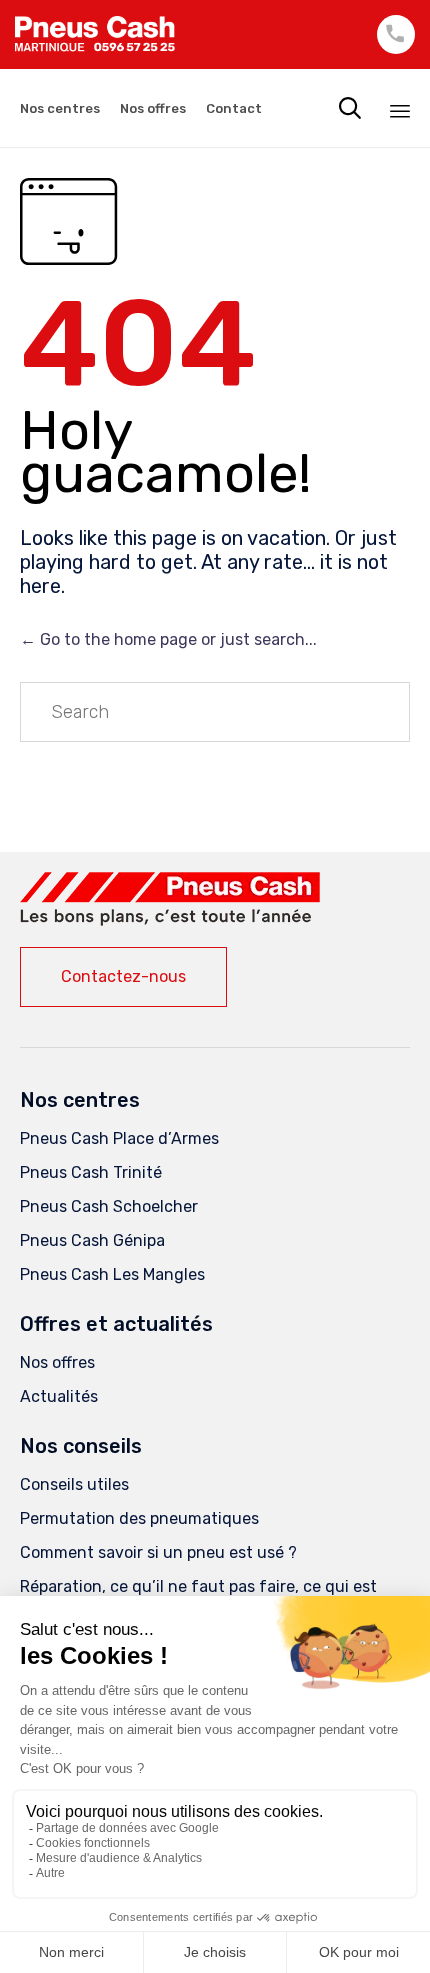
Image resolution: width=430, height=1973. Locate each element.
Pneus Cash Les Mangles (112, 1274)
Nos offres (153, 108)
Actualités (59, 1396)
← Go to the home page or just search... (168, 639)
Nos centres (60, 108)
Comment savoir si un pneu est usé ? (158, 1552)
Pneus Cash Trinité (91, 1172)
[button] (123, 977)
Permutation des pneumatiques (139, 1518)
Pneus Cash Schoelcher (109, 1206)
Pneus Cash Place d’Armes (119, 1138)
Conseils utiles (74, 1484)
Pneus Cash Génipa (92, 1240)
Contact (234, 108)
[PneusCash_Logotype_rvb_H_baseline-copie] (170, 920)
